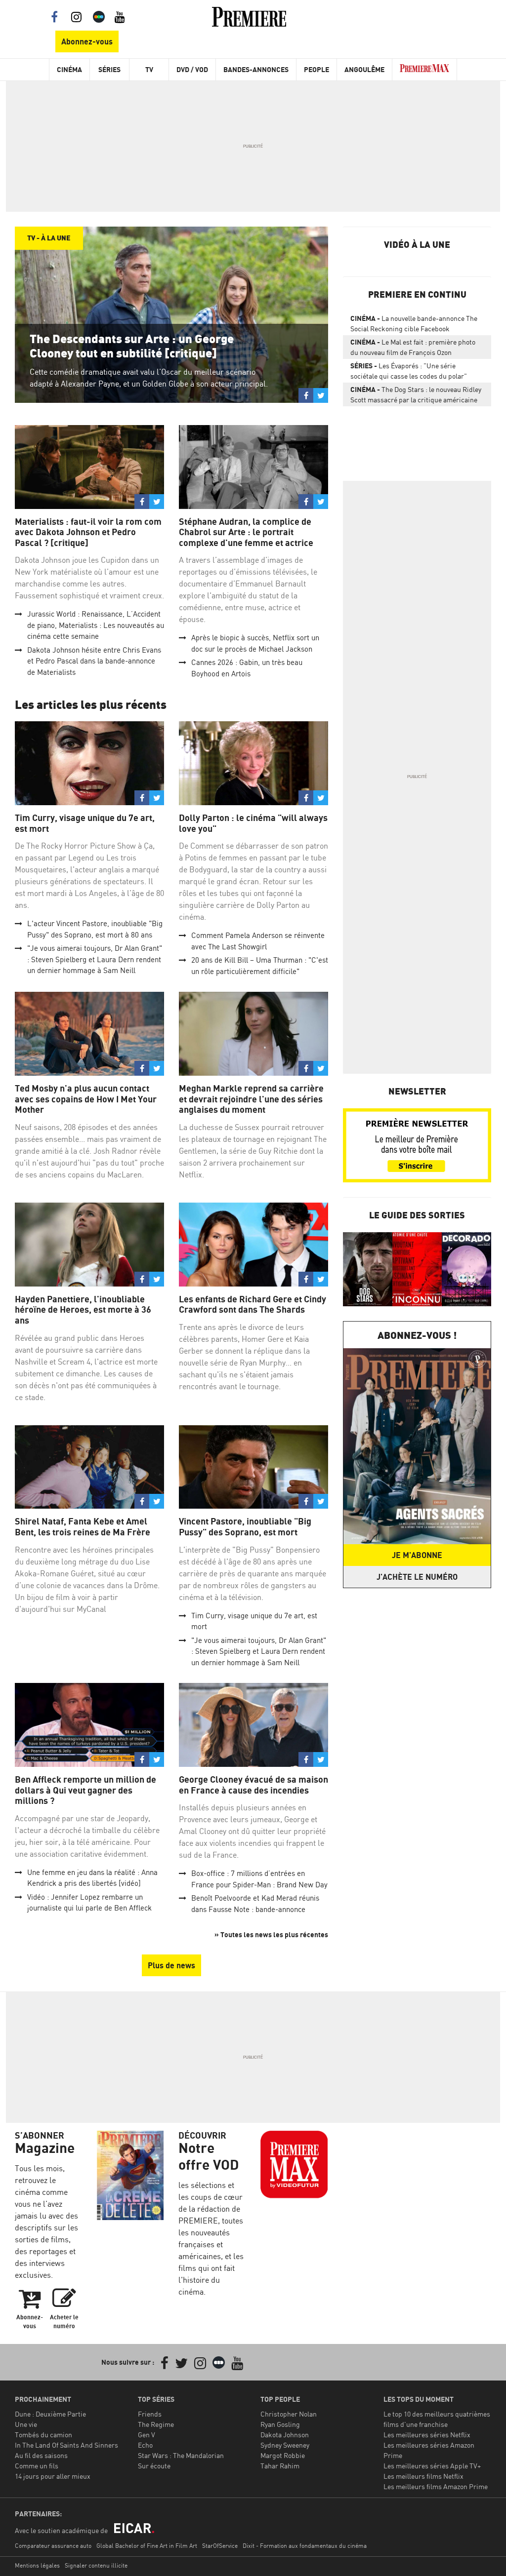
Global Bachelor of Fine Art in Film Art (147, 2546)
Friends (150, 2414)
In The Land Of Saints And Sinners (66, 2445)
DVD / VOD (192, 69)
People (316, 69)
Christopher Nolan (289, 2414)
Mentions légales (37, 2565)
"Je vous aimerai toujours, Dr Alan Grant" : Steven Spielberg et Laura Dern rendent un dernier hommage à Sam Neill (95, 959)
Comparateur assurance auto (53, 2546)
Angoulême (364, 69)
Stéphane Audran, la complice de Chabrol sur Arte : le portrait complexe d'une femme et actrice (246, 532)
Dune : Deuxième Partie (50, 2414)
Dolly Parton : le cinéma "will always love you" (253, 823)
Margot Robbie (283, 2455)
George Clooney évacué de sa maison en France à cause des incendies (253, 1785)
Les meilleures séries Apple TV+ (432, 2466)
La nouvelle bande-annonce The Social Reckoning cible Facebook (414, 323)
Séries (109, 69)
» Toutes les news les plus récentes (271, 1934)
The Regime (156, 2424)
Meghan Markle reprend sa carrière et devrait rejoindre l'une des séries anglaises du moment (251, 1099)
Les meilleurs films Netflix (423, 2476)
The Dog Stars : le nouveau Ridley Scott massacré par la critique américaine (416, 394)
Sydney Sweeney (285, 2445)
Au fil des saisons (41, 2455)
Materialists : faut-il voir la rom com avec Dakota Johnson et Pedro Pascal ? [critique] (88, 532)
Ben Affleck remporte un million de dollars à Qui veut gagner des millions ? (85, 1790)
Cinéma (69, 69)
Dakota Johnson (285, 2435)
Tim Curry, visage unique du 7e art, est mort (85, 823)
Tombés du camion (43, 2435)
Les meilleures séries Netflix (427, 2435)
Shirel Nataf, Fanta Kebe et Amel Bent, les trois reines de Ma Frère (83, 1527)
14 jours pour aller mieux (53, 2476)
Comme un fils (37, 2466)
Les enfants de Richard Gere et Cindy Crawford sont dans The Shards (253, 1305)
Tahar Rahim (280, 2466)
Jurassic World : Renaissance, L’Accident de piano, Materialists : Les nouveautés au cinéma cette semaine (96, 625)
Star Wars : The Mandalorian (181, 2455)
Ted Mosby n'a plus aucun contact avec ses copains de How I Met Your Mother (86, 1099)
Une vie (26, 2424)
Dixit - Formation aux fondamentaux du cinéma (305, 2546)
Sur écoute (154, 2466)
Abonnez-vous (87, 41)
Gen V (147, 2435)
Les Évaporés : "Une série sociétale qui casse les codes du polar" (409, 371)
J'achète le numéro (417, 1577)
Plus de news (171, 1965)
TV (149, 69)
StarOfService (220, 2546)
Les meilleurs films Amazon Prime (436, 2486)
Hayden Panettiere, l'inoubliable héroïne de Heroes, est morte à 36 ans (83, 1310)
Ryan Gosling (280, 2424)
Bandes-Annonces (256, 69)
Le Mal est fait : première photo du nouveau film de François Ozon (413, 347)
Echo (145, 2445)
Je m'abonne (417, 1555)
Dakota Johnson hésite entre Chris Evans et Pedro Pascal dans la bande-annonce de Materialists (94, 661)
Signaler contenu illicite (96, 2565)
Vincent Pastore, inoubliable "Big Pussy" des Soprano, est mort (245, 1527)
